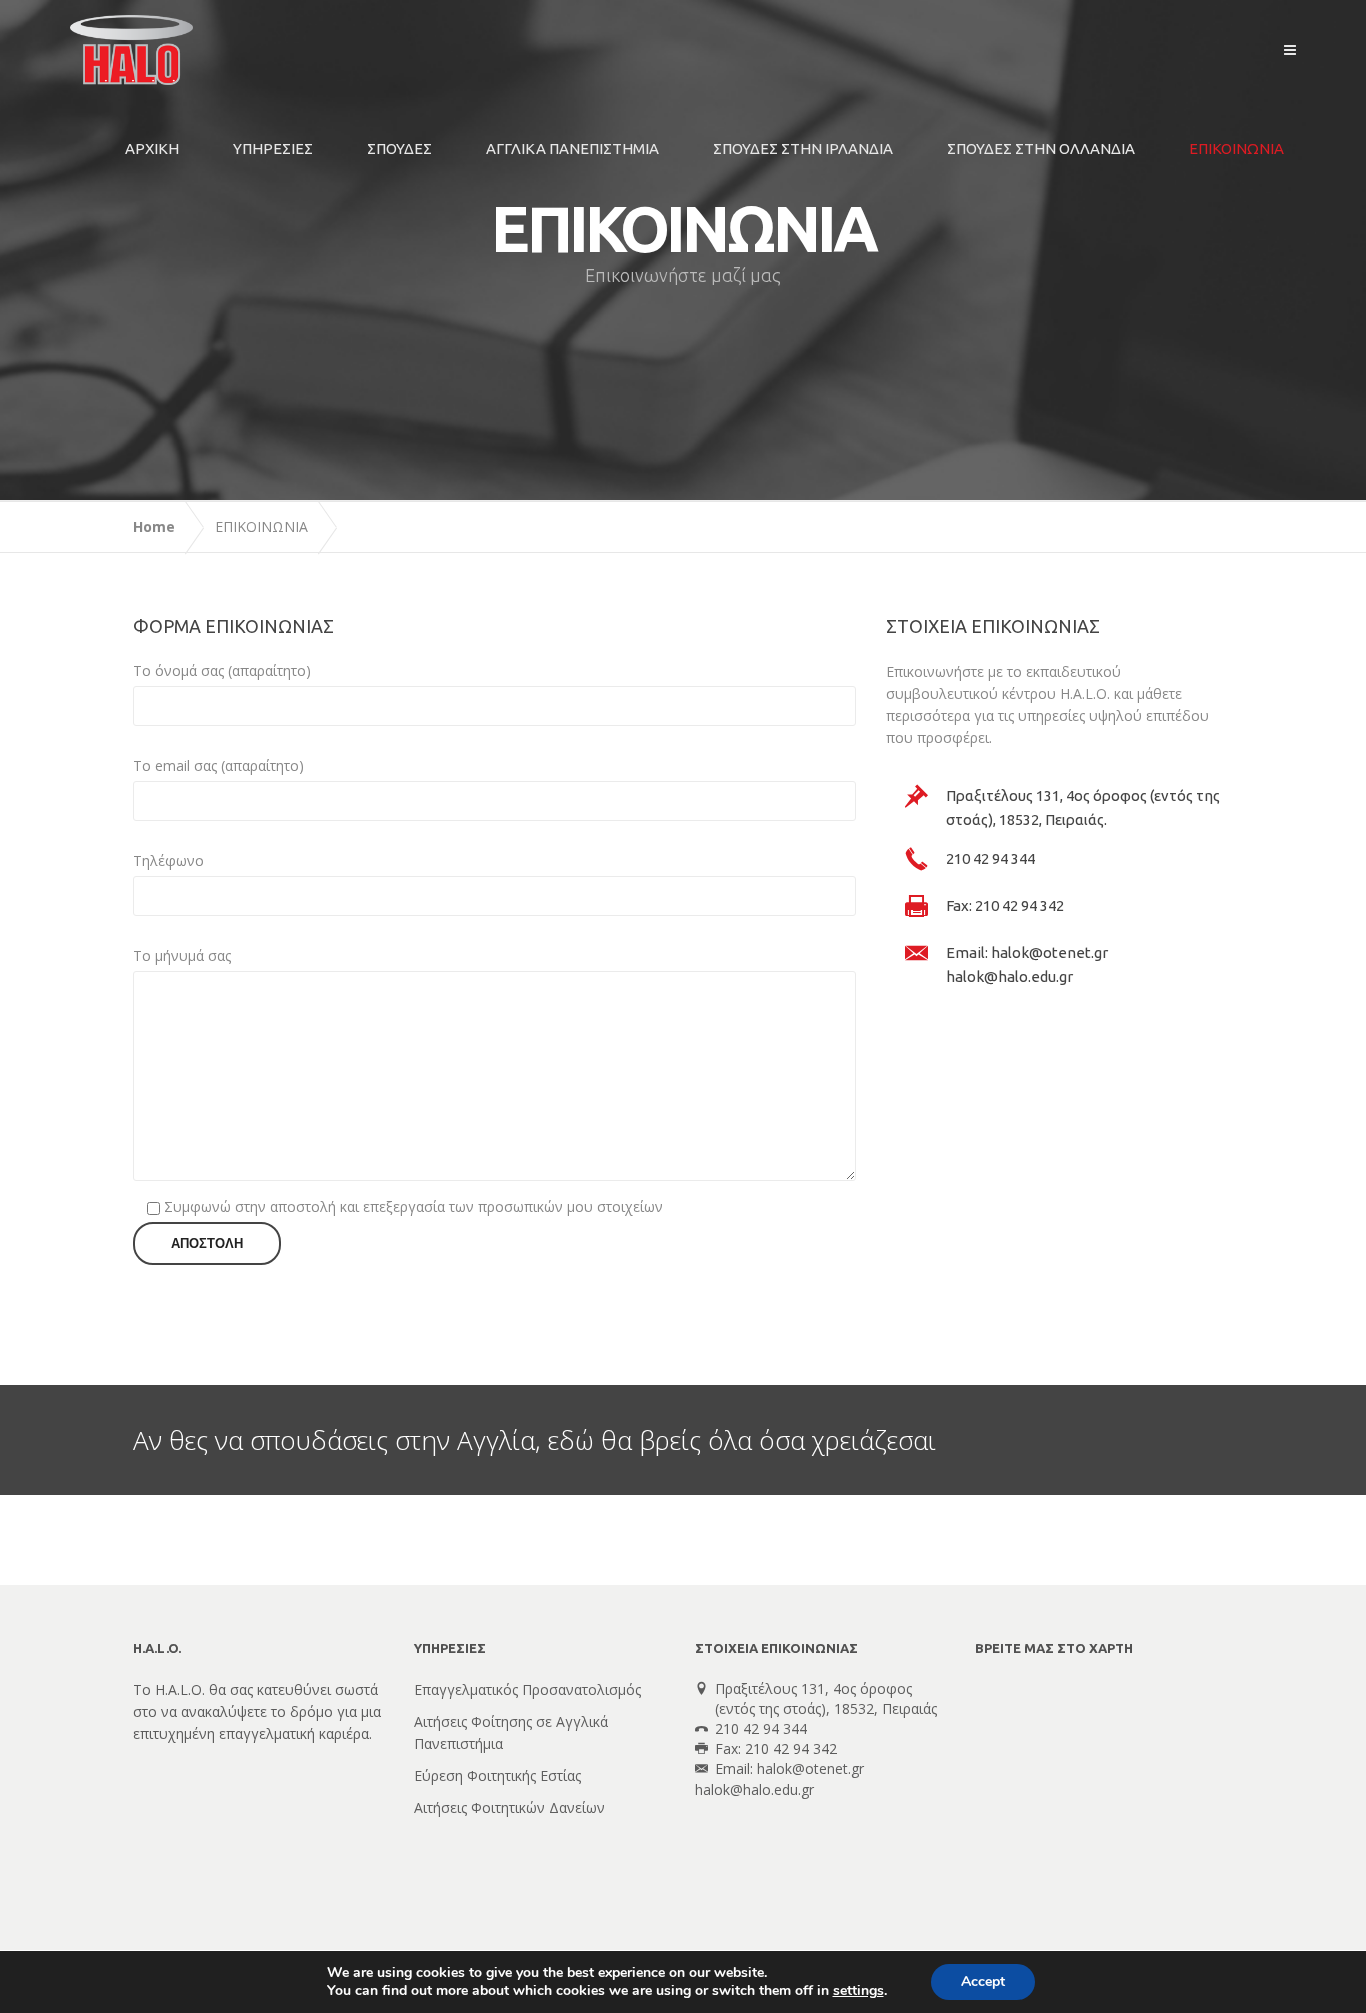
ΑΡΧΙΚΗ (152, 148)
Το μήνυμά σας (182, 955)
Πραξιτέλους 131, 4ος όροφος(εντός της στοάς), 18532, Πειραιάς (826, 1698)
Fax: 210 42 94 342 (1005, 905)
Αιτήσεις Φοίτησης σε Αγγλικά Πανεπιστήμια (511, 1732)
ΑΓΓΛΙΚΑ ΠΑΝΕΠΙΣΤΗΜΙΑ (572, 148)
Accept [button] (983, 1981)
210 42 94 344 (990, 858)
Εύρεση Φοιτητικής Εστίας (497, 1775)
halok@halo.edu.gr (754, 1789)
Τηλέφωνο (168, 860)
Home (154, 526)
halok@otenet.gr (810, 1768)
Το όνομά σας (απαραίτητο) (222, 670)
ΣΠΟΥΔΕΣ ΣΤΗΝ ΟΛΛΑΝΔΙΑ (1041, 148)
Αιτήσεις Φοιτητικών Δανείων (509, 1807)
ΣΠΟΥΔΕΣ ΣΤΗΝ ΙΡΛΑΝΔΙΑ (803, 148)
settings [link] (858, 1990)
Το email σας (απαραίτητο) (218, 765)
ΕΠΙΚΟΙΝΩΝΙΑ (1236, 148)
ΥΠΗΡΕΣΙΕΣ (273, 148)
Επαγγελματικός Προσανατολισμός (527, 1689)
